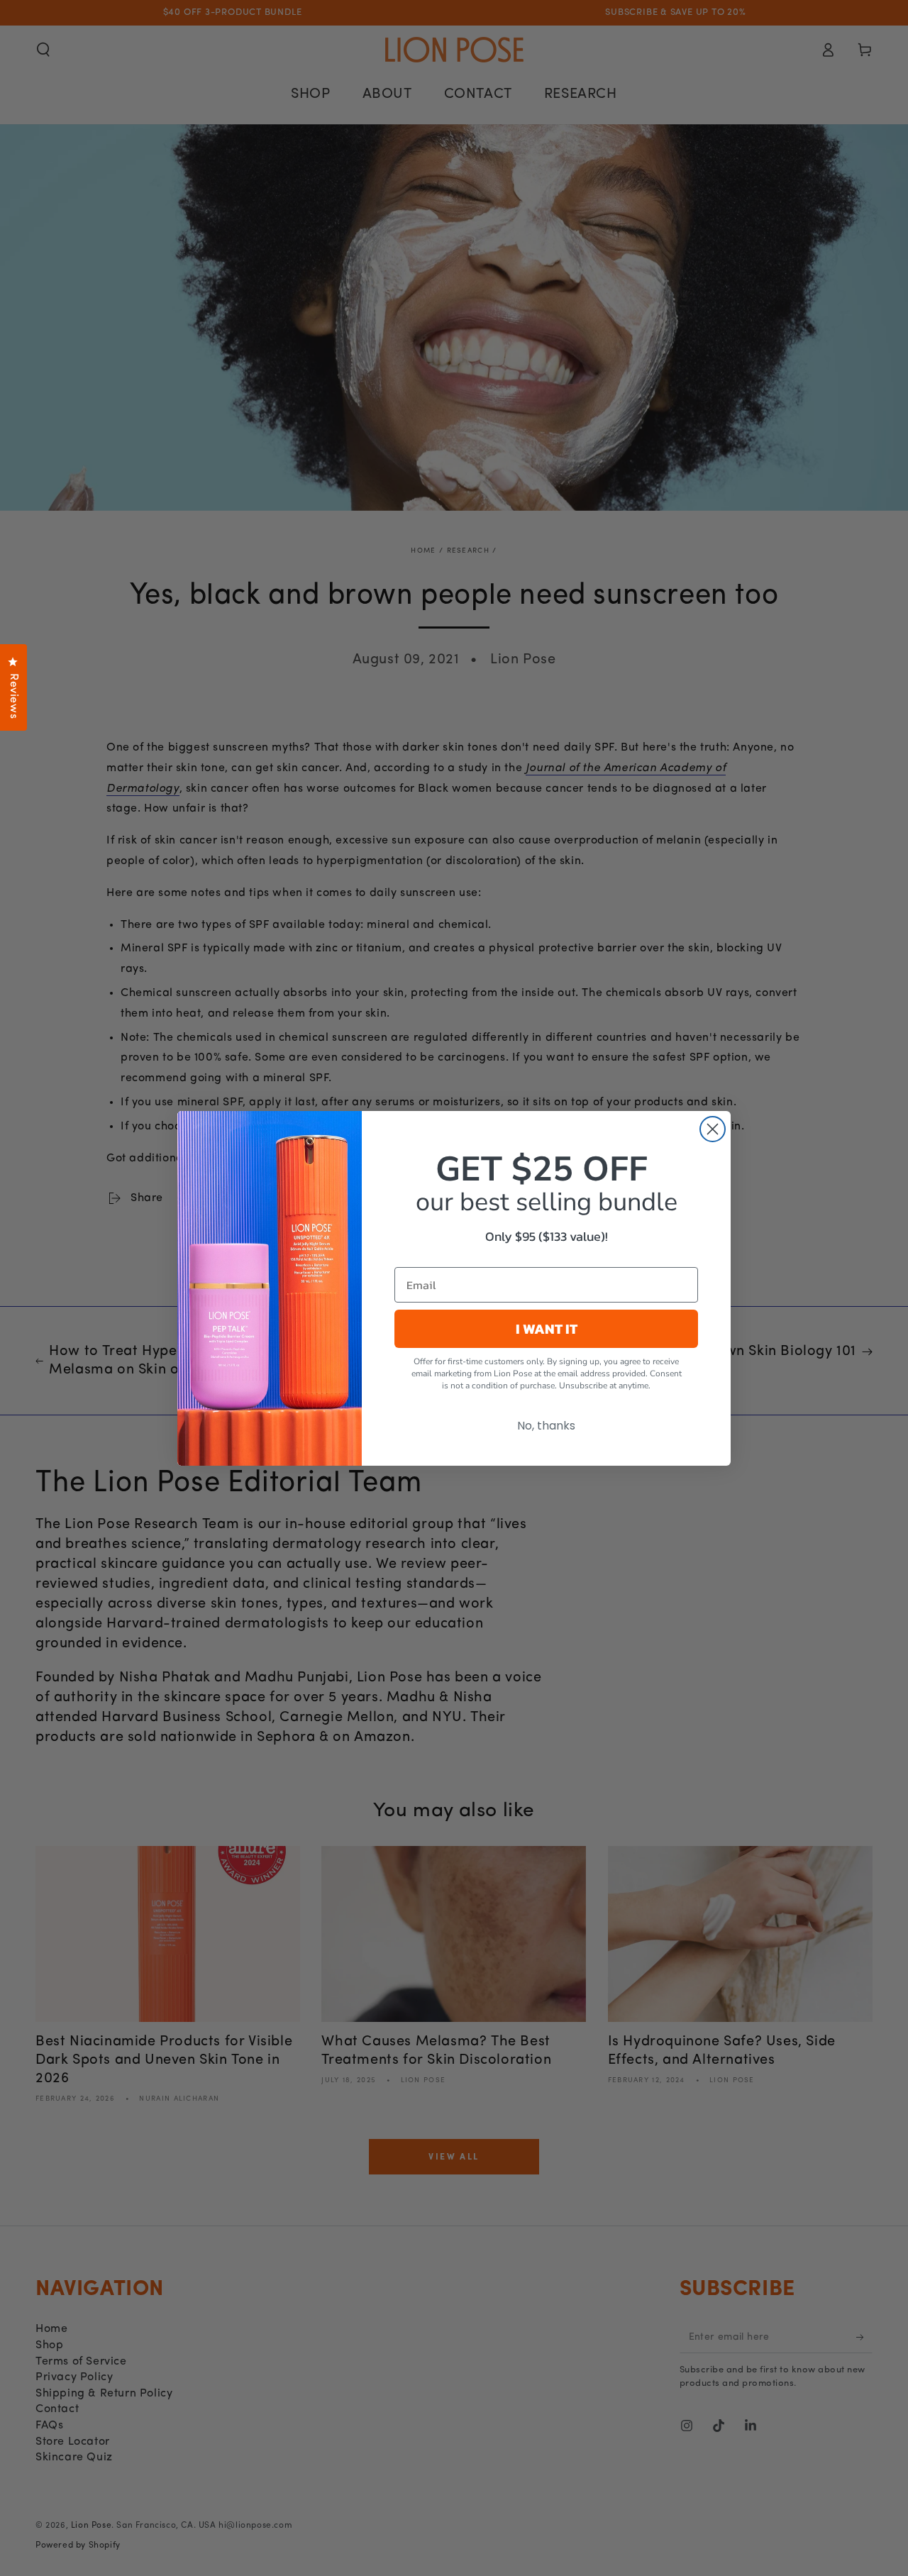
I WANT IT (547, 1328)
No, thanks (546, 1425)
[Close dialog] (713, 1129)
